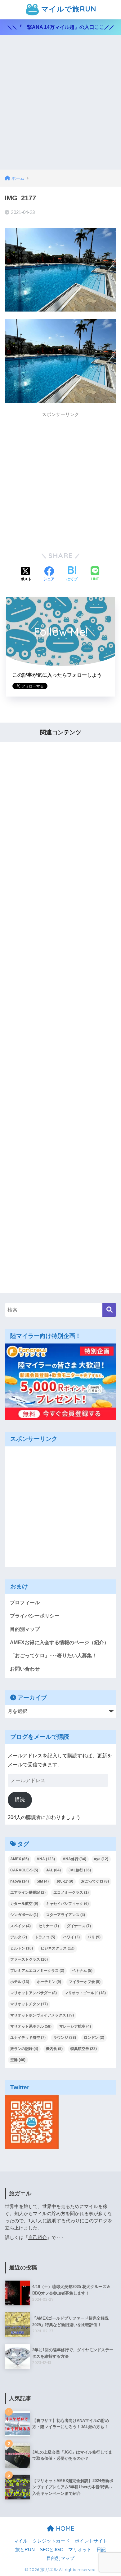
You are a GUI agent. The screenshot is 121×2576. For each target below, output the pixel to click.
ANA (46, 1859)
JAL (53, 1870)
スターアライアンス (65, 1915)
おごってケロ (95, 1881)
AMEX (20, 1859)
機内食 (54, 2049)
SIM (43, 1881)
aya (101, 1859)
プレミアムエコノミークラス (37, 1971)
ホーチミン (49, 1982)
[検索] (109, 1310)
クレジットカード (51, 2541)
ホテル (20, 1982)
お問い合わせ (25, 1669)
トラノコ (45, 1937)
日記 (101, 2550)
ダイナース (79, 1926)
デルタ (19, 1937)
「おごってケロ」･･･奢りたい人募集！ (53, 1655)
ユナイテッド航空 (28, 2038)
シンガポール (24, 1915)
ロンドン (94, 2038)
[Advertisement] (60, 106)
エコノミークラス (71, 1892)
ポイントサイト (91, 2541)
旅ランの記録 (24, 2049)
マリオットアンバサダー (34, 1993)
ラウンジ (65, 2038)
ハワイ (71, 1937)
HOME (64, 2528)
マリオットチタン (29, 2004)
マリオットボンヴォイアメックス (42, 2015)
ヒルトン (22, 1948)
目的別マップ (25, 1629)
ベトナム (82, 1971)
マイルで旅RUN (68, 9)
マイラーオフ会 (85, 1982)
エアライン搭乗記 (28, 1892)
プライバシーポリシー (35, 1616)
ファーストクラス (29, 1959)
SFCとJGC (52, 2550)
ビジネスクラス (58, 1948)
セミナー (49, 1926)
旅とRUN (25, 2550)
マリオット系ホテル (31, 2026)
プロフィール (25, 1602)
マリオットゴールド (85, 1993)
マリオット (80, 2550)
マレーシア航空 (75, 2026)
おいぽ (65, 1881)
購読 (20, 1800)
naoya (20, 1881)
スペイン (20, 1926)
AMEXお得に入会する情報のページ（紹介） (59, 1642)
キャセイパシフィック (67, 1904)
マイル (21, 2541)
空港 (18, 2060)
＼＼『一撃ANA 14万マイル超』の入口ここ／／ (61, 27)
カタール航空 (24, 1904)
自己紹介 (38, 2237)
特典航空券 (84, 2049)
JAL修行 (80, 1870)
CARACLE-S (24, 1870)
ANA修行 (74, 1859)
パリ (94, 1937)
